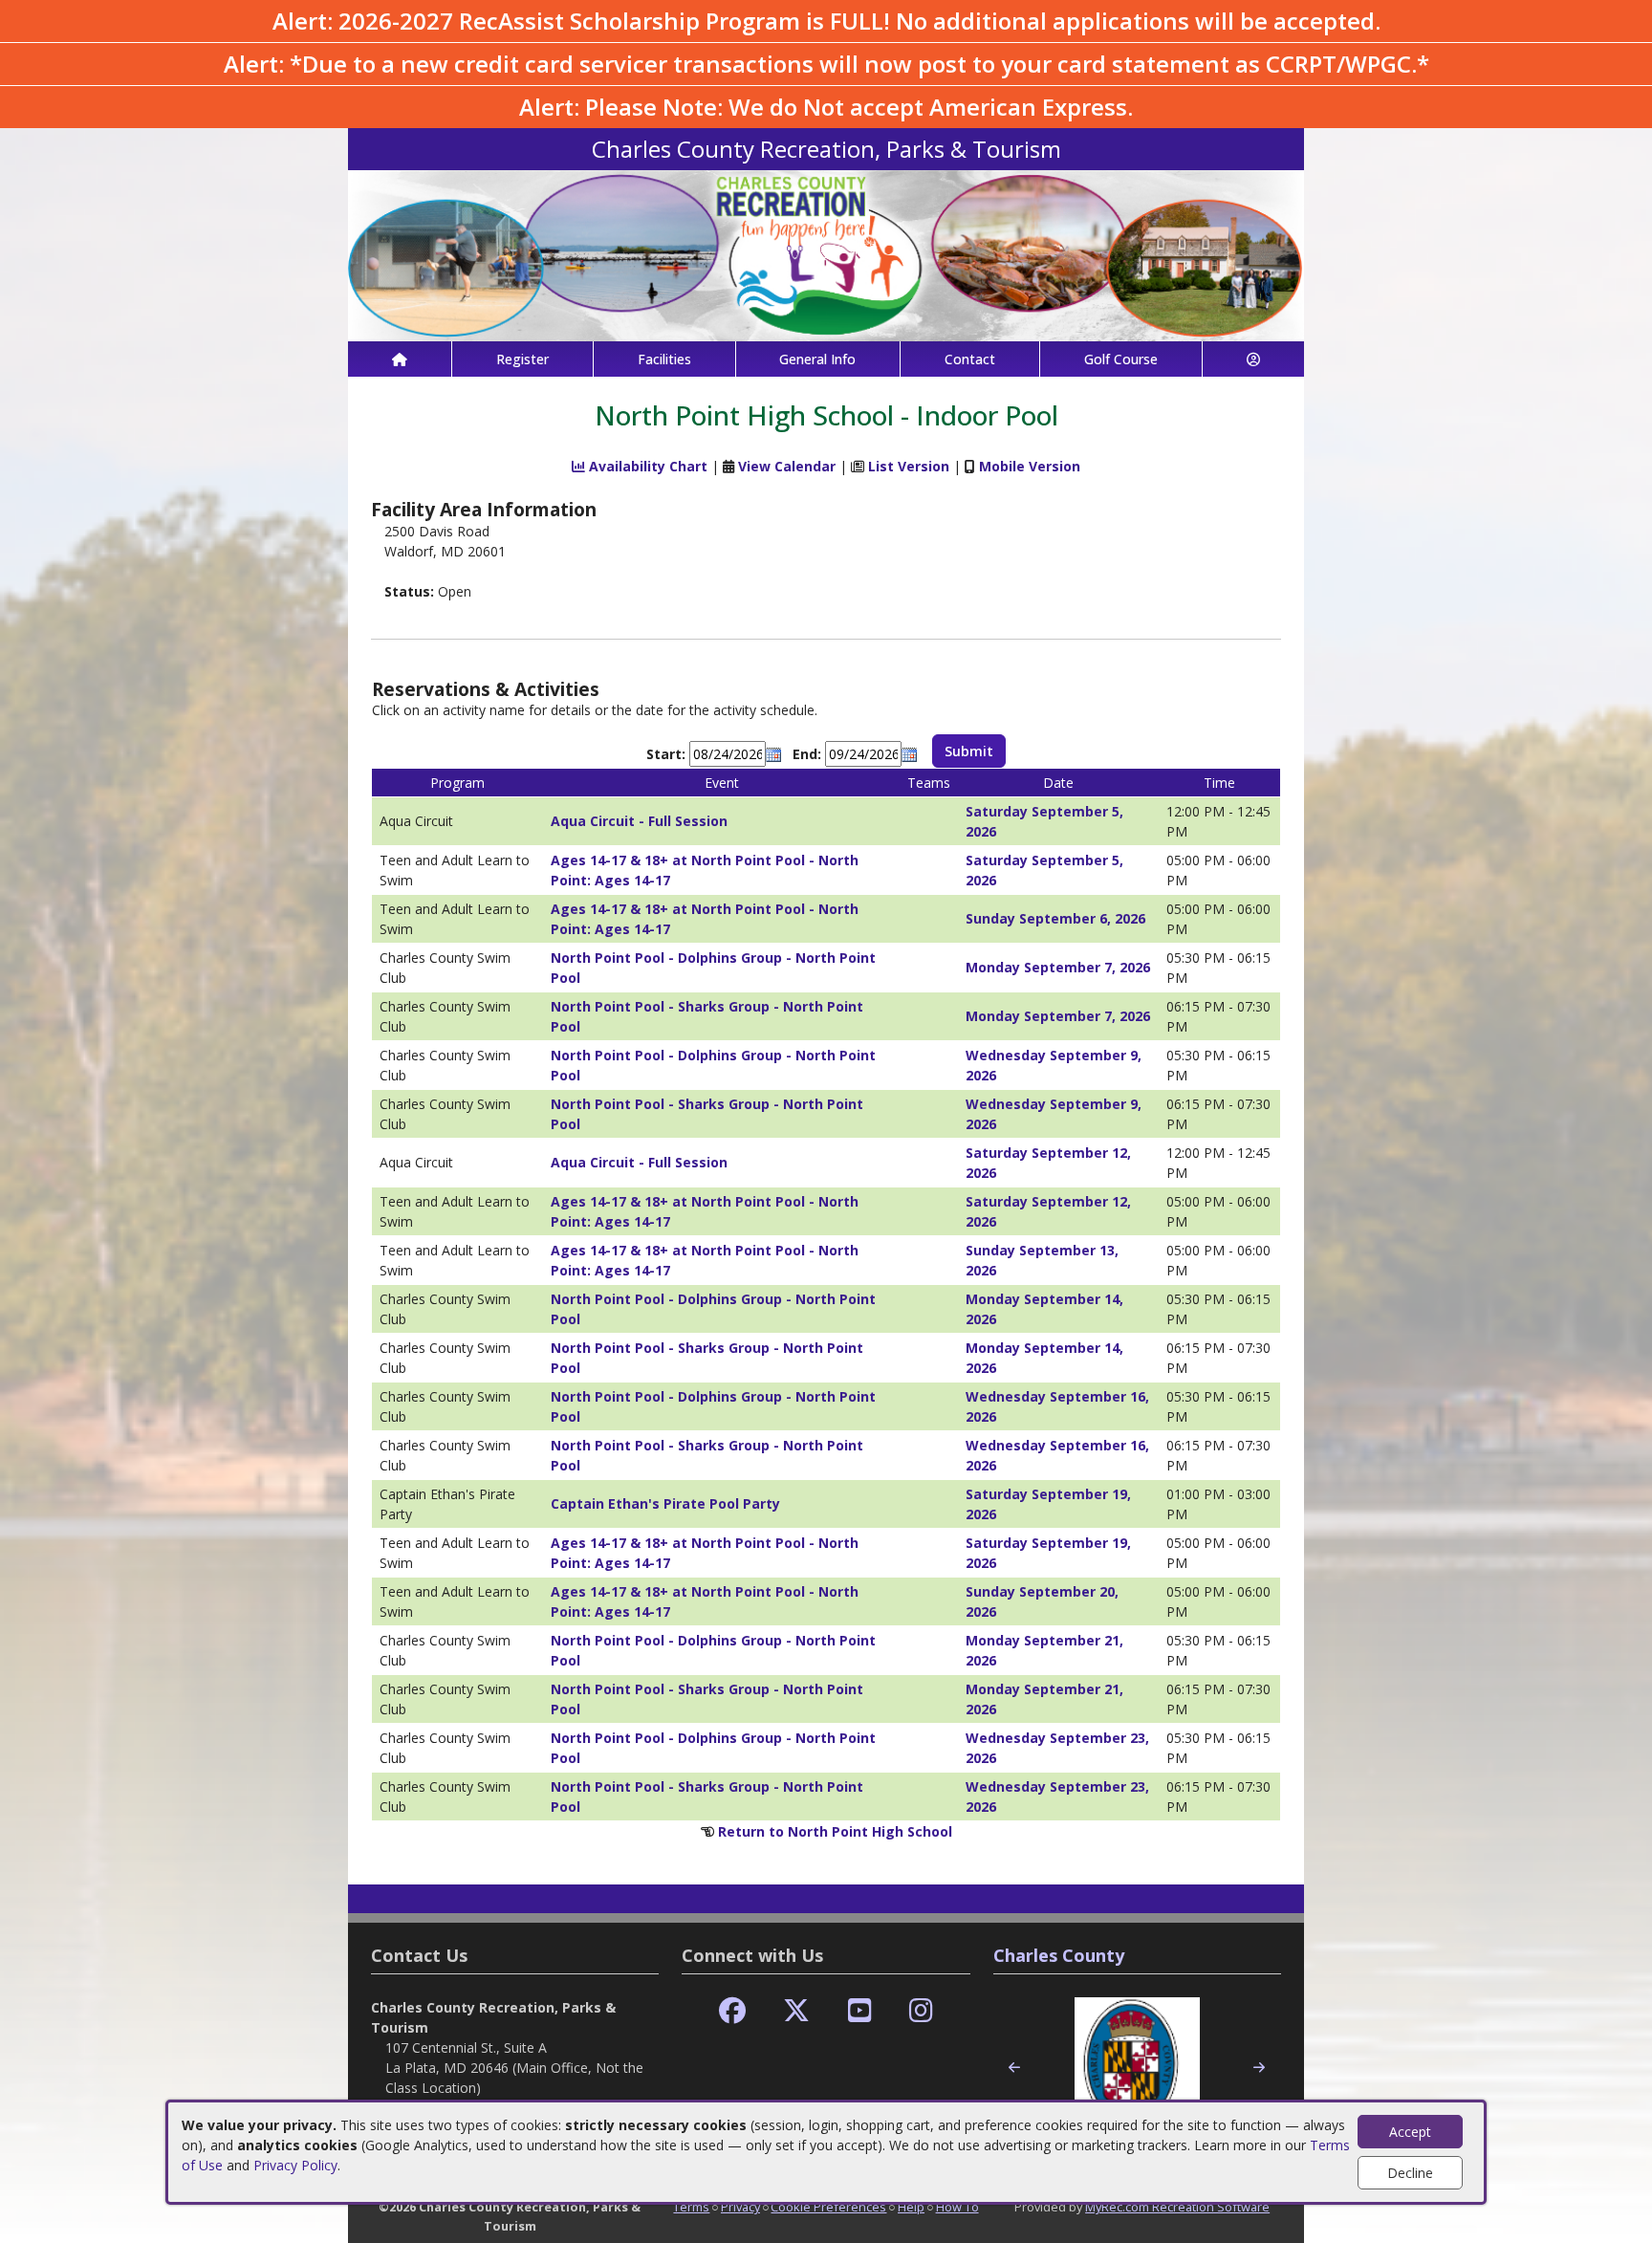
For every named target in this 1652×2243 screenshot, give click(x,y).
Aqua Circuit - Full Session (639, 821)
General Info (817, 359)
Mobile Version (1030, 466)
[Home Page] (400, 359)
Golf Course (1121, 359)
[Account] (1253, 359)
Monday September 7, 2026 (1058, 967)
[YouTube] (860, 2011)
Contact (970, 359)
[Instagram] (921, 2011)
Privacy (740, 2207)
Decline (1410, 2173)
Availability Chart (646, 466)
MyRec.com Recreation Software (1177, 2207)
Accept (1410, 2132)
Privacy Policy (295, 2165)
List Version (909, 466)
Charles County (1059, 1955)
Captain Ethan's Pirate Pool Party (665, 1503)
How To (957, 2207)
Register (522, 359)
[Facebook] (732, 2011)
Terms (691, 2207)
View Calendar (787, 466)
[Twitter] (796, 2011)
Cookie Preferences (828, 2207)
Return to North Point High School (835, 1831)
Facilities (664, 359)
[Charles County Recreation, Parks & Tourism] (826, 254)
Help (911, 2207)
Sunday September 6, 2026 (1055, 918)
